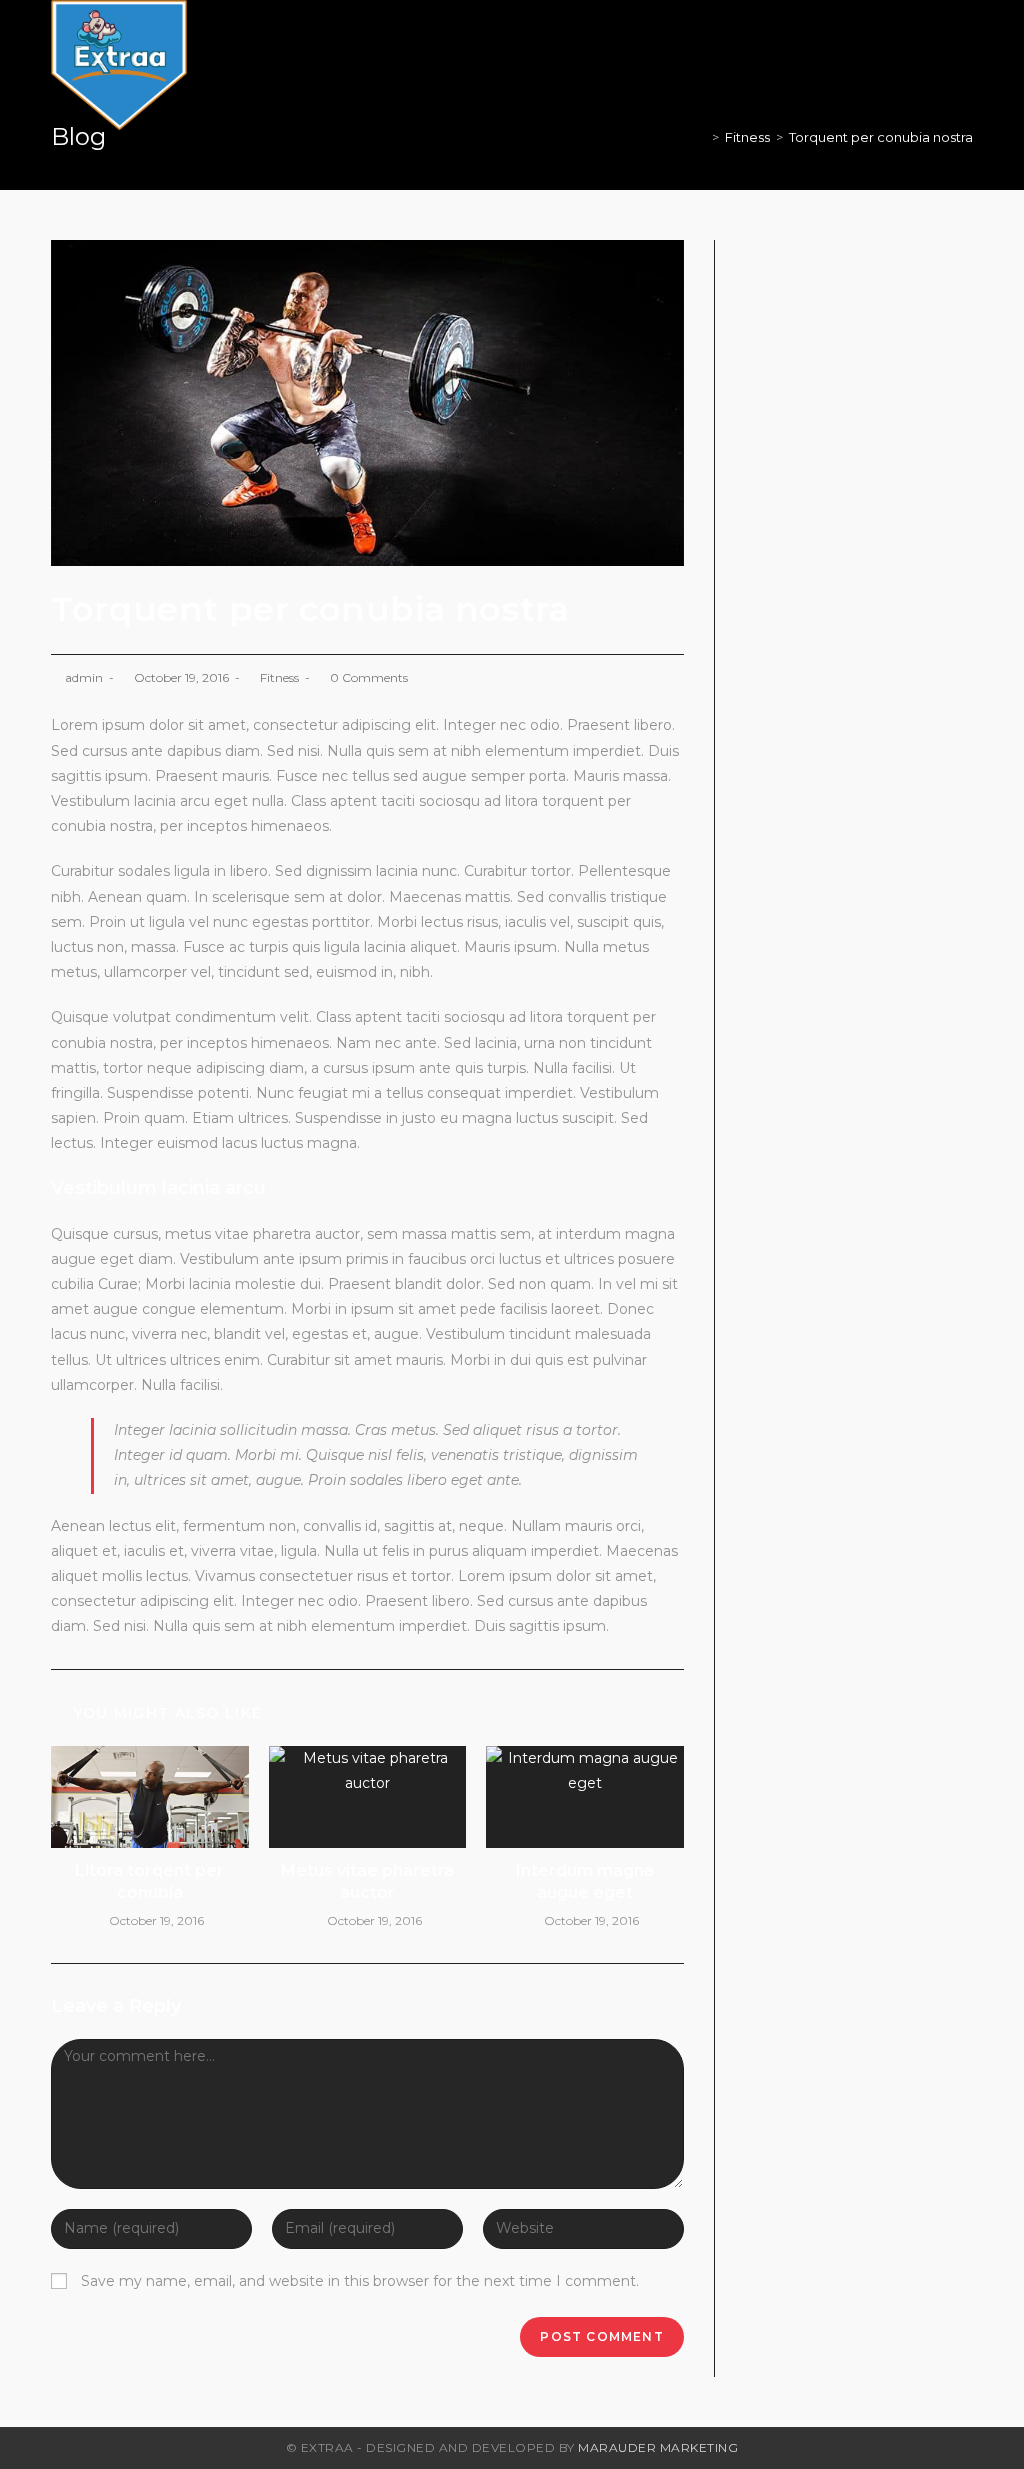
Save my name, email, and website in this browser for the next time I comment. (360, 2281)
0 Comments (369, 677)
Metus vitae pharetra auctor (367, 1881)
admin (84, 677)
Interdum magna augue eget (585, 1881)
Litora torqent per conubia (149, 1881)
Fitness (279, 677)
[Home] (701, 137)
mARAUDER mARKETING (658, 2447)
